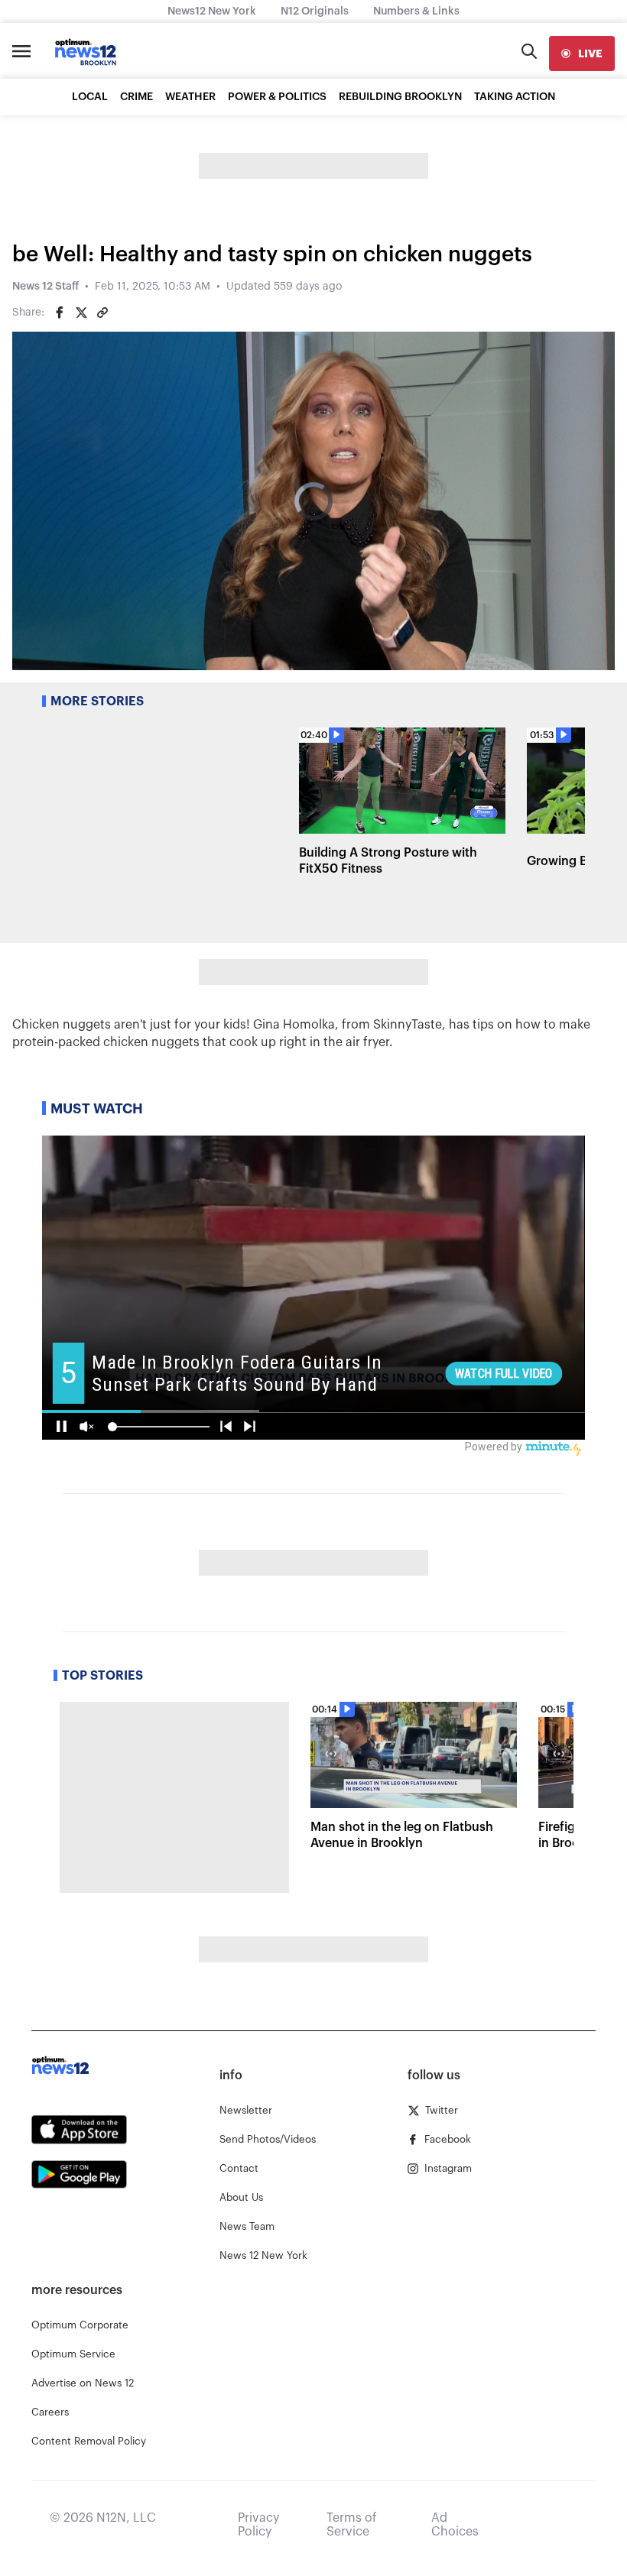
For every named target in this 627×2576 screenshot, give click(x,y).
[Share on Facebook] (60, 313)
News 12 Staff (45, 287)
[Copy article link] (102, 313)
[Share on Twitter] (81, 313)
